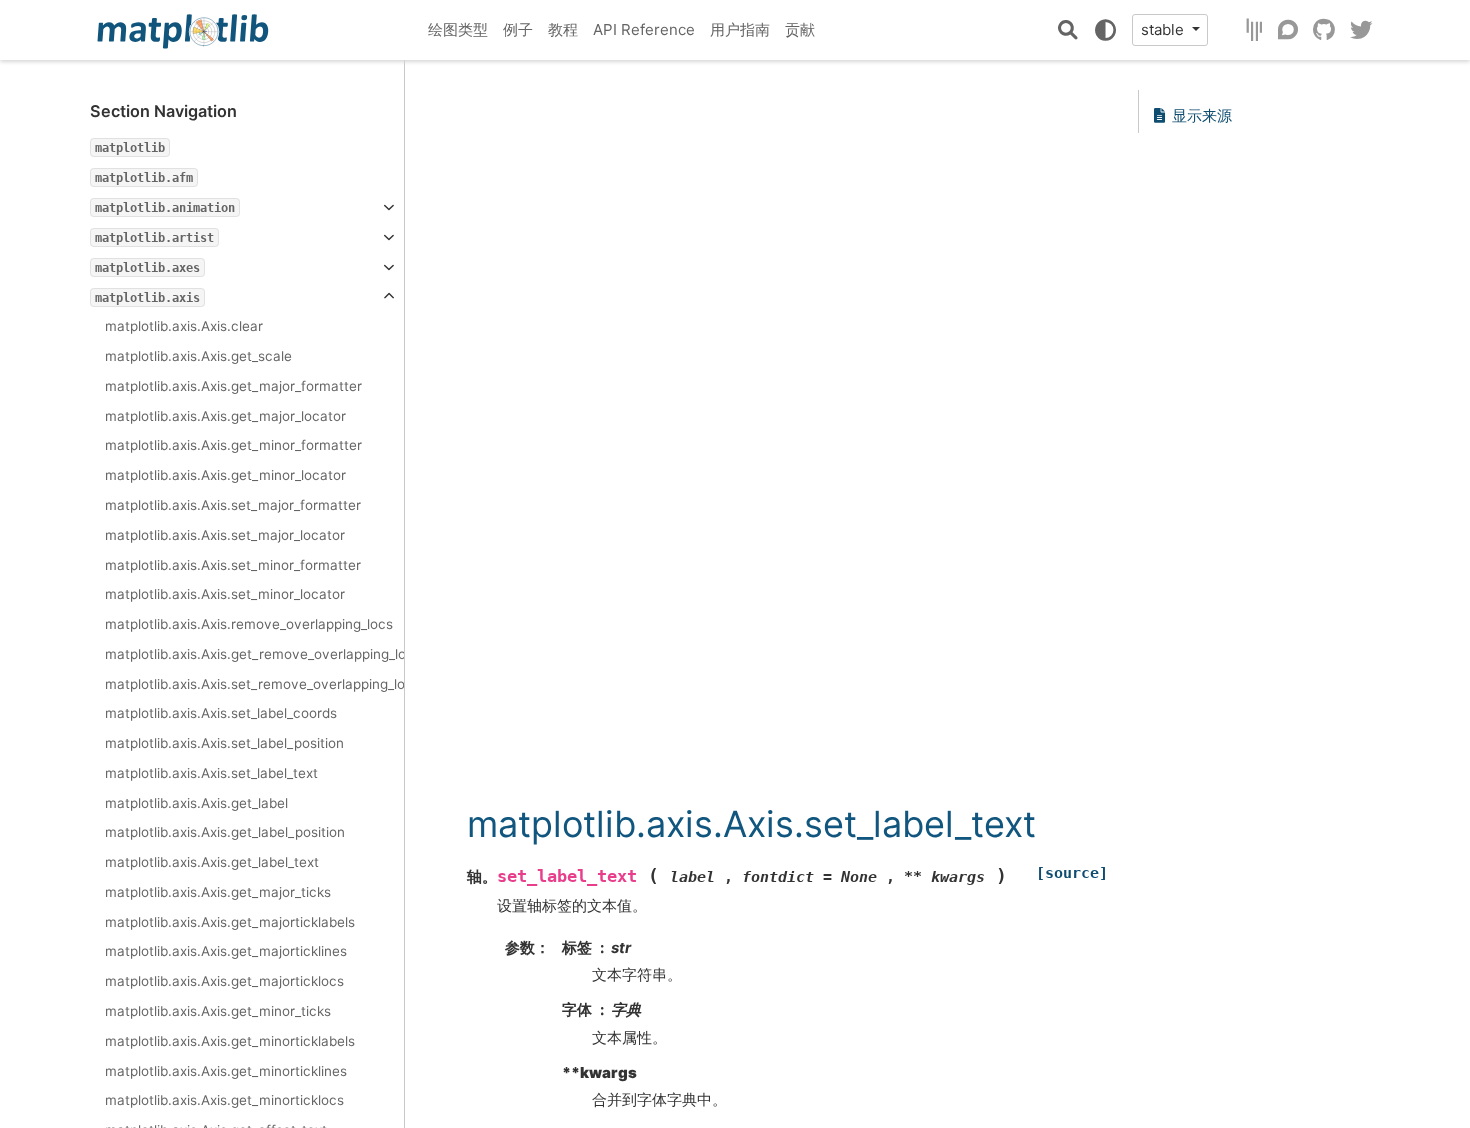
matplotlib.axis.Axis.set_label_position (224, 743)
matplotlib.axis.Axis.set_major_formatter (233, 505)
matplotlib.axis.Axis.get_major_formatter (233, 386)
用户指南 (740, 29)
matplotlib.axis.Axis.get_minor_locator (225, 475)
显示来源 (1202, 115)
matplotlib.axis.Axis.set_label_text (211, 773)
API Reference (644, 29)
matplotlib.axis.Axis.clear (184, 326)
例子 (518, 29)
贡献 (800, 29)
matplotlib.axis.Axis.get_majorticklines (226, 951)
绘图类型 (458, 29)
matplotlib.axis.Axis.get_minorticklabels (230, 1041)
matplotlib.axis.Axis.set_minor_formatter (233, 565)
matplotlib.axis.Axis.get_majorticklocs (224, 981)
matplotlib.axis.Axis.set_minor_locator (225, 594)
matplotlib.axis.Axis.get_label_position (225, 832)
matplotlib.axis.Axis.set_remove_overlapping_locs (254, 684)
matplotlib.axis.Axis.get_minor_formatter (233, 445)
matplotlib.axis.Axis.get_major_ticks (218, 892)
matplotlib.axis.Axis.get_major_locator (225, 416)
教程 (563, 29)
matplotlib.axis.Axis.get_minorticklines (226, 1071)
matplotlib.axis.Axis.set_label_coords (221, 713)
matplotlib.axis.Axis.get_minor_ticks (218, 1011)
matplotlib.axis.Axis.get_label (196, 803)
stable (1164, 29)
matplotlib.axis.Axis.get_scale (198, 356)
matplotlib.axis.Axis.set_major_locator (225, 535)
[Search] (1068, 30)
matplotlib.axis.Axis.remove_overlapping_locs (249, 624)
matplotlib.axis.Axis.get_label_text (212, 862)
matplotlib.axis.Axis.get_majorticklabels (230, 922)
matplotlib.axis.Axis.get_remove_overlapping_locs (254, 654)
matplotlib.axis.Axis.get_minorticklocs (224, 1100)
